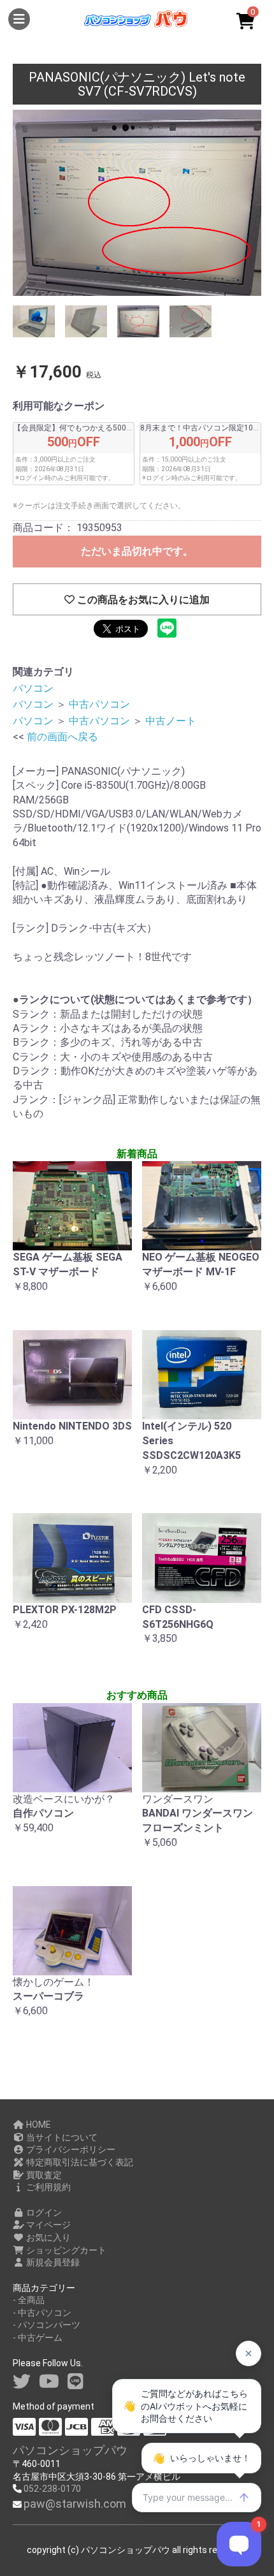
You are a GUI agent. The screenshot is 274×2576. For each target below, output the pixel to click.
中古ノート (171, 721)
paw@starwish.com (75, 2504)
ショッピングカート (65, 2250)
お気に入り (47, 2237)
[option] (137, 203)
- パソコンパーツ (47, 2325)
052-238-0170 (52, 2489)
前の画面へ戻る (62, 737)
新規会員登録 (52, 2262)
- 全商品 (29, 2300)
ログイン (43, 2213)
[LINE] (76, 2382)
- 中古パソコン (42, 2313)
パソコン (33, 688)
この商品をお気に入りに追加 (142, 600)
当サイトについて (61, 2137)
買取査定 (43, 2175)
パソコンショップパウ (70, 2450)
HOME (38, 2125)
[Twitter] (22, 2382)
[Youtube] (49, 2382)
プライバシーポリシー (70, 2149)
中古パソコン (99, 704)
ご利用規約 (47, 2187)
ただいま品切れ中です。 (137, 551)
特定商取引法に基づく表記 (79, 2162)
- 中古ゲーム (38, 2338)
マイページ (47, 2225)
